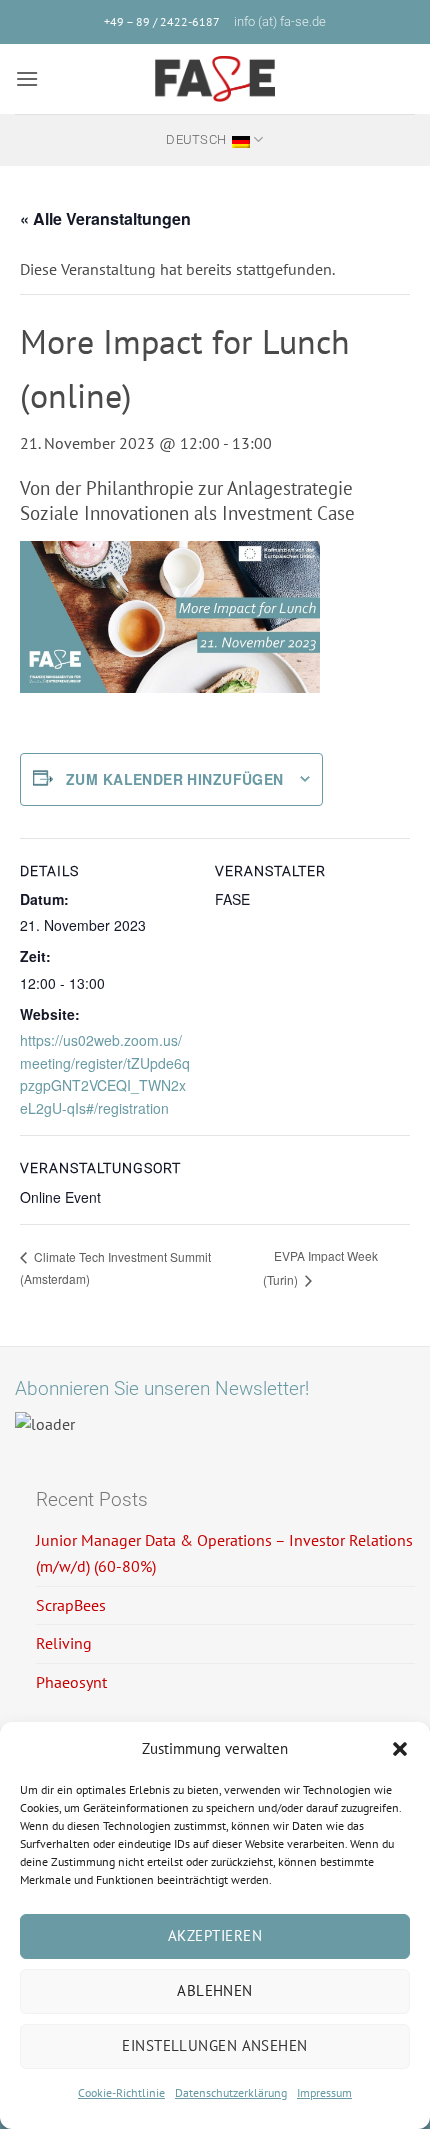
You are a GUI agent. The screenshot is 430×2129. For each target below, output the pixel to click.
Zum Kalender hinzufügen (175, 779)
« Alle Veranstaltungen (105, 218)
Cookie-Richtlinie (121, 2092)
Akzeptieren (215, 1935)
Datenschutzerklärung (231, 2092)
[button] (400, 1749)
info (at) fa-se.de (280, 21)
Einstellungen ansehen (214, 2045)
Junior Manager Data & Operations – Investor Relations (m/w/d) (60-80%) (224, 1553)
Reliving (64, 1643)
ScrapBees (71, 1605)
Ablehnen (215, 1990)
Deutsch (196, 139)
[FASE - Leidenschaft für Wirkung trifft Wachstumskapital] (215, 79)
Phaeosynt (71, 1682)
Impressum (324, 2092)
